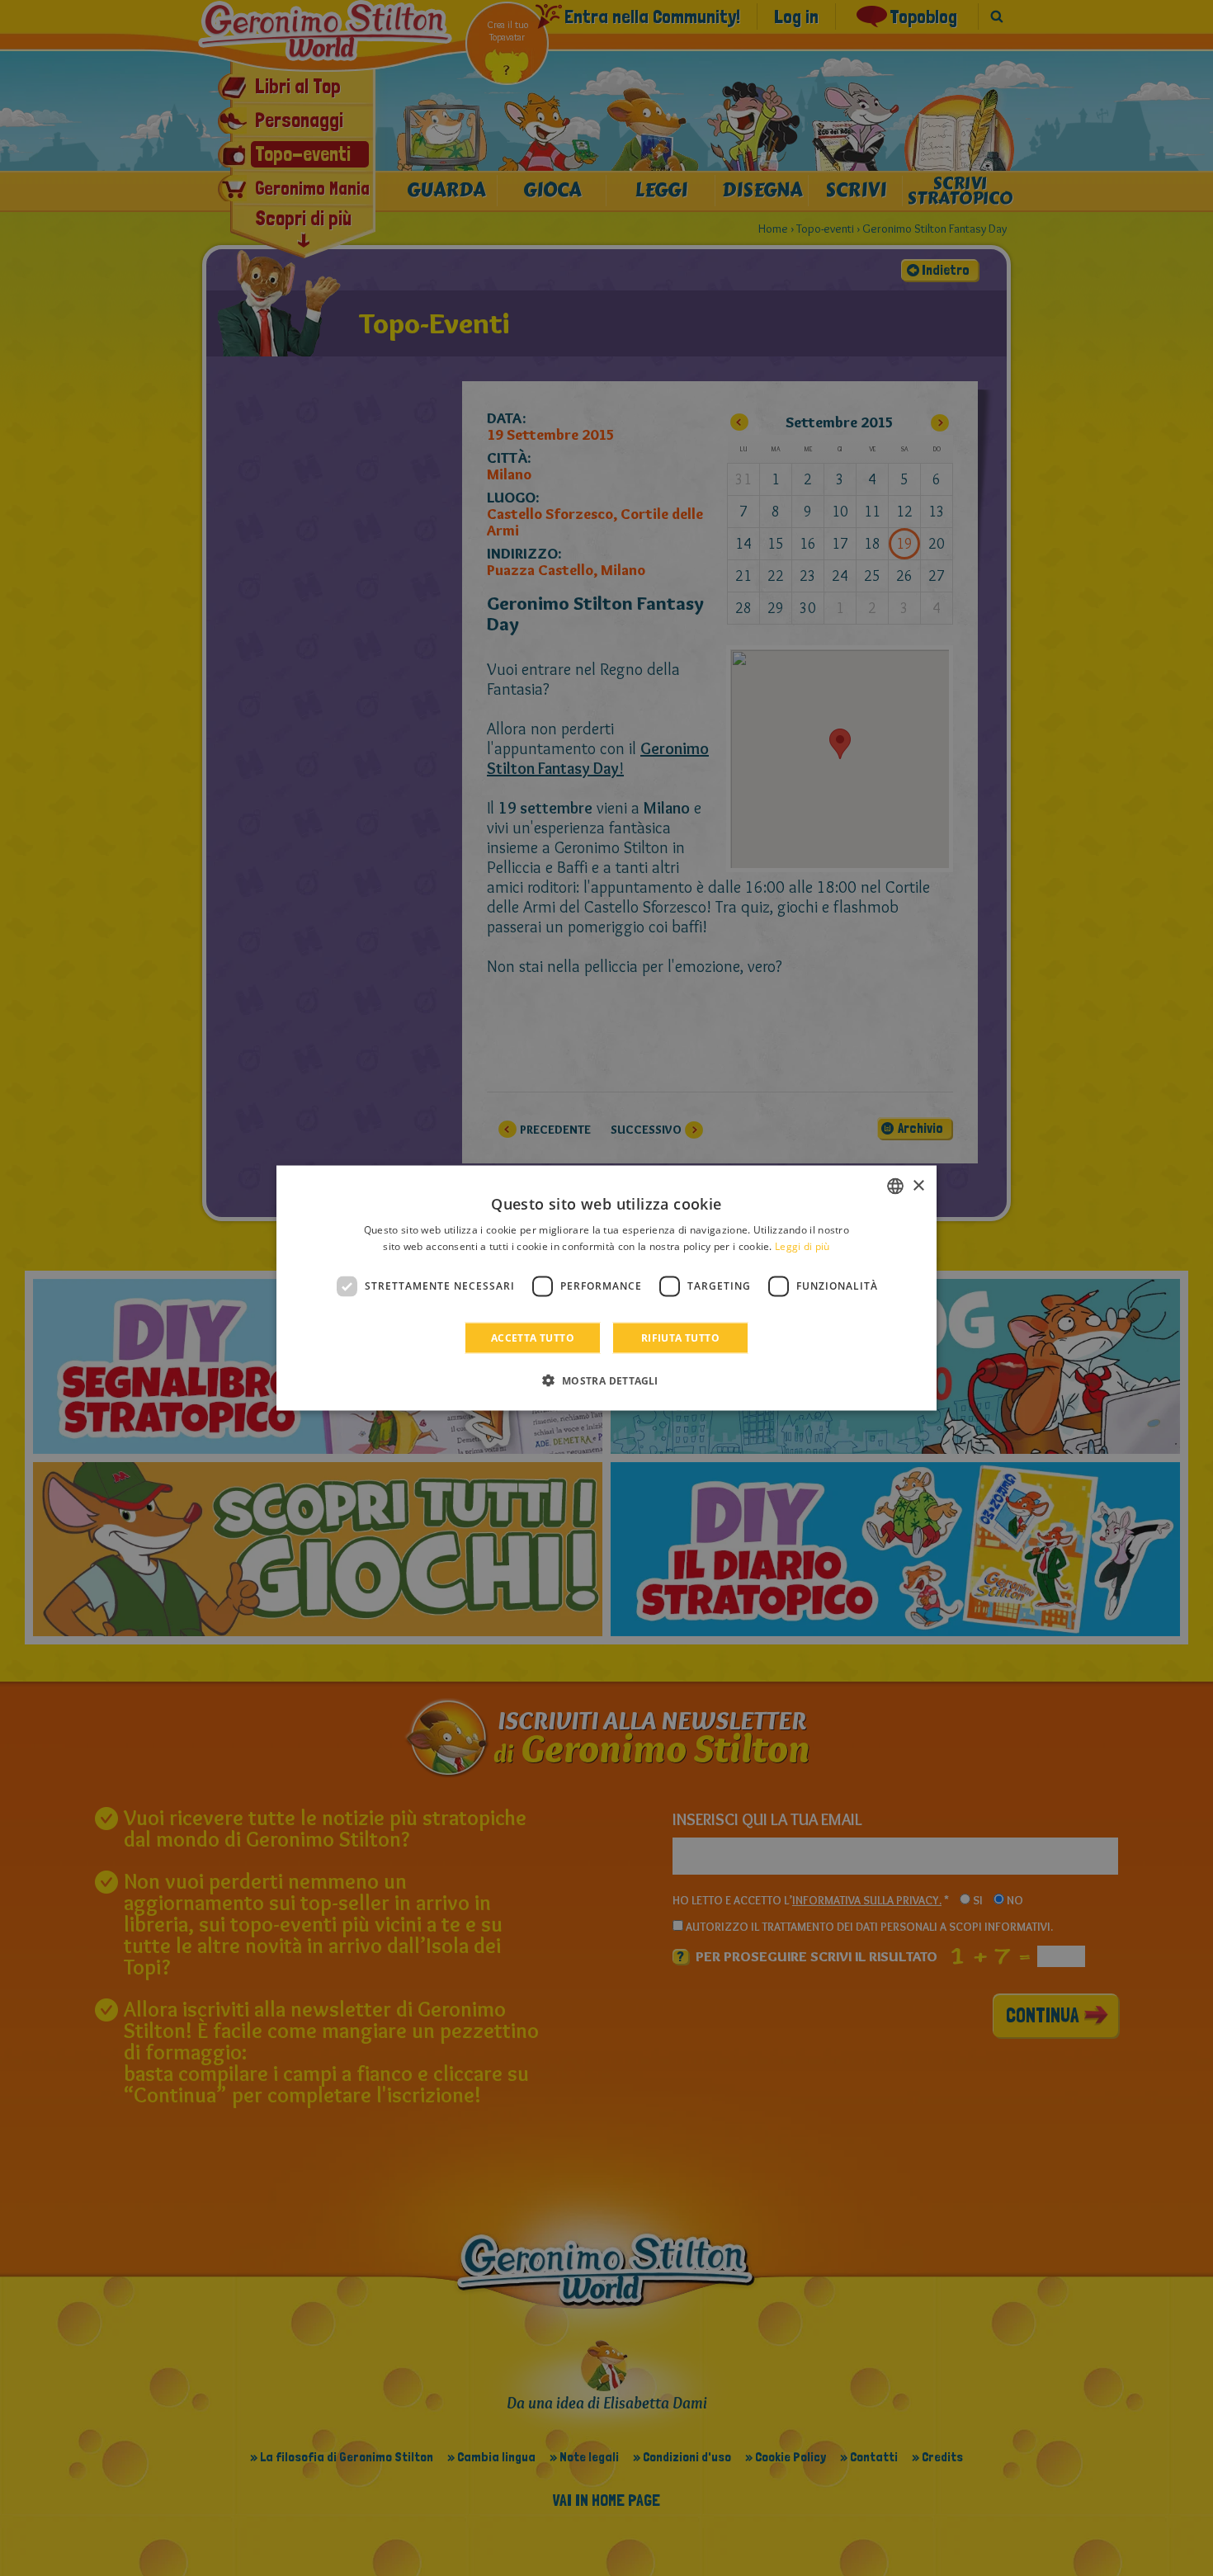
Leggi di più (802, 1246)
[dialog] (606, 1288)
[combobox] (895, 1187)
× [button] (918, 1185)
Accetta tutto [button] (533, 1337)
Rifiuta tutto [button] (680, 1337)
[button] (606, 1380)
